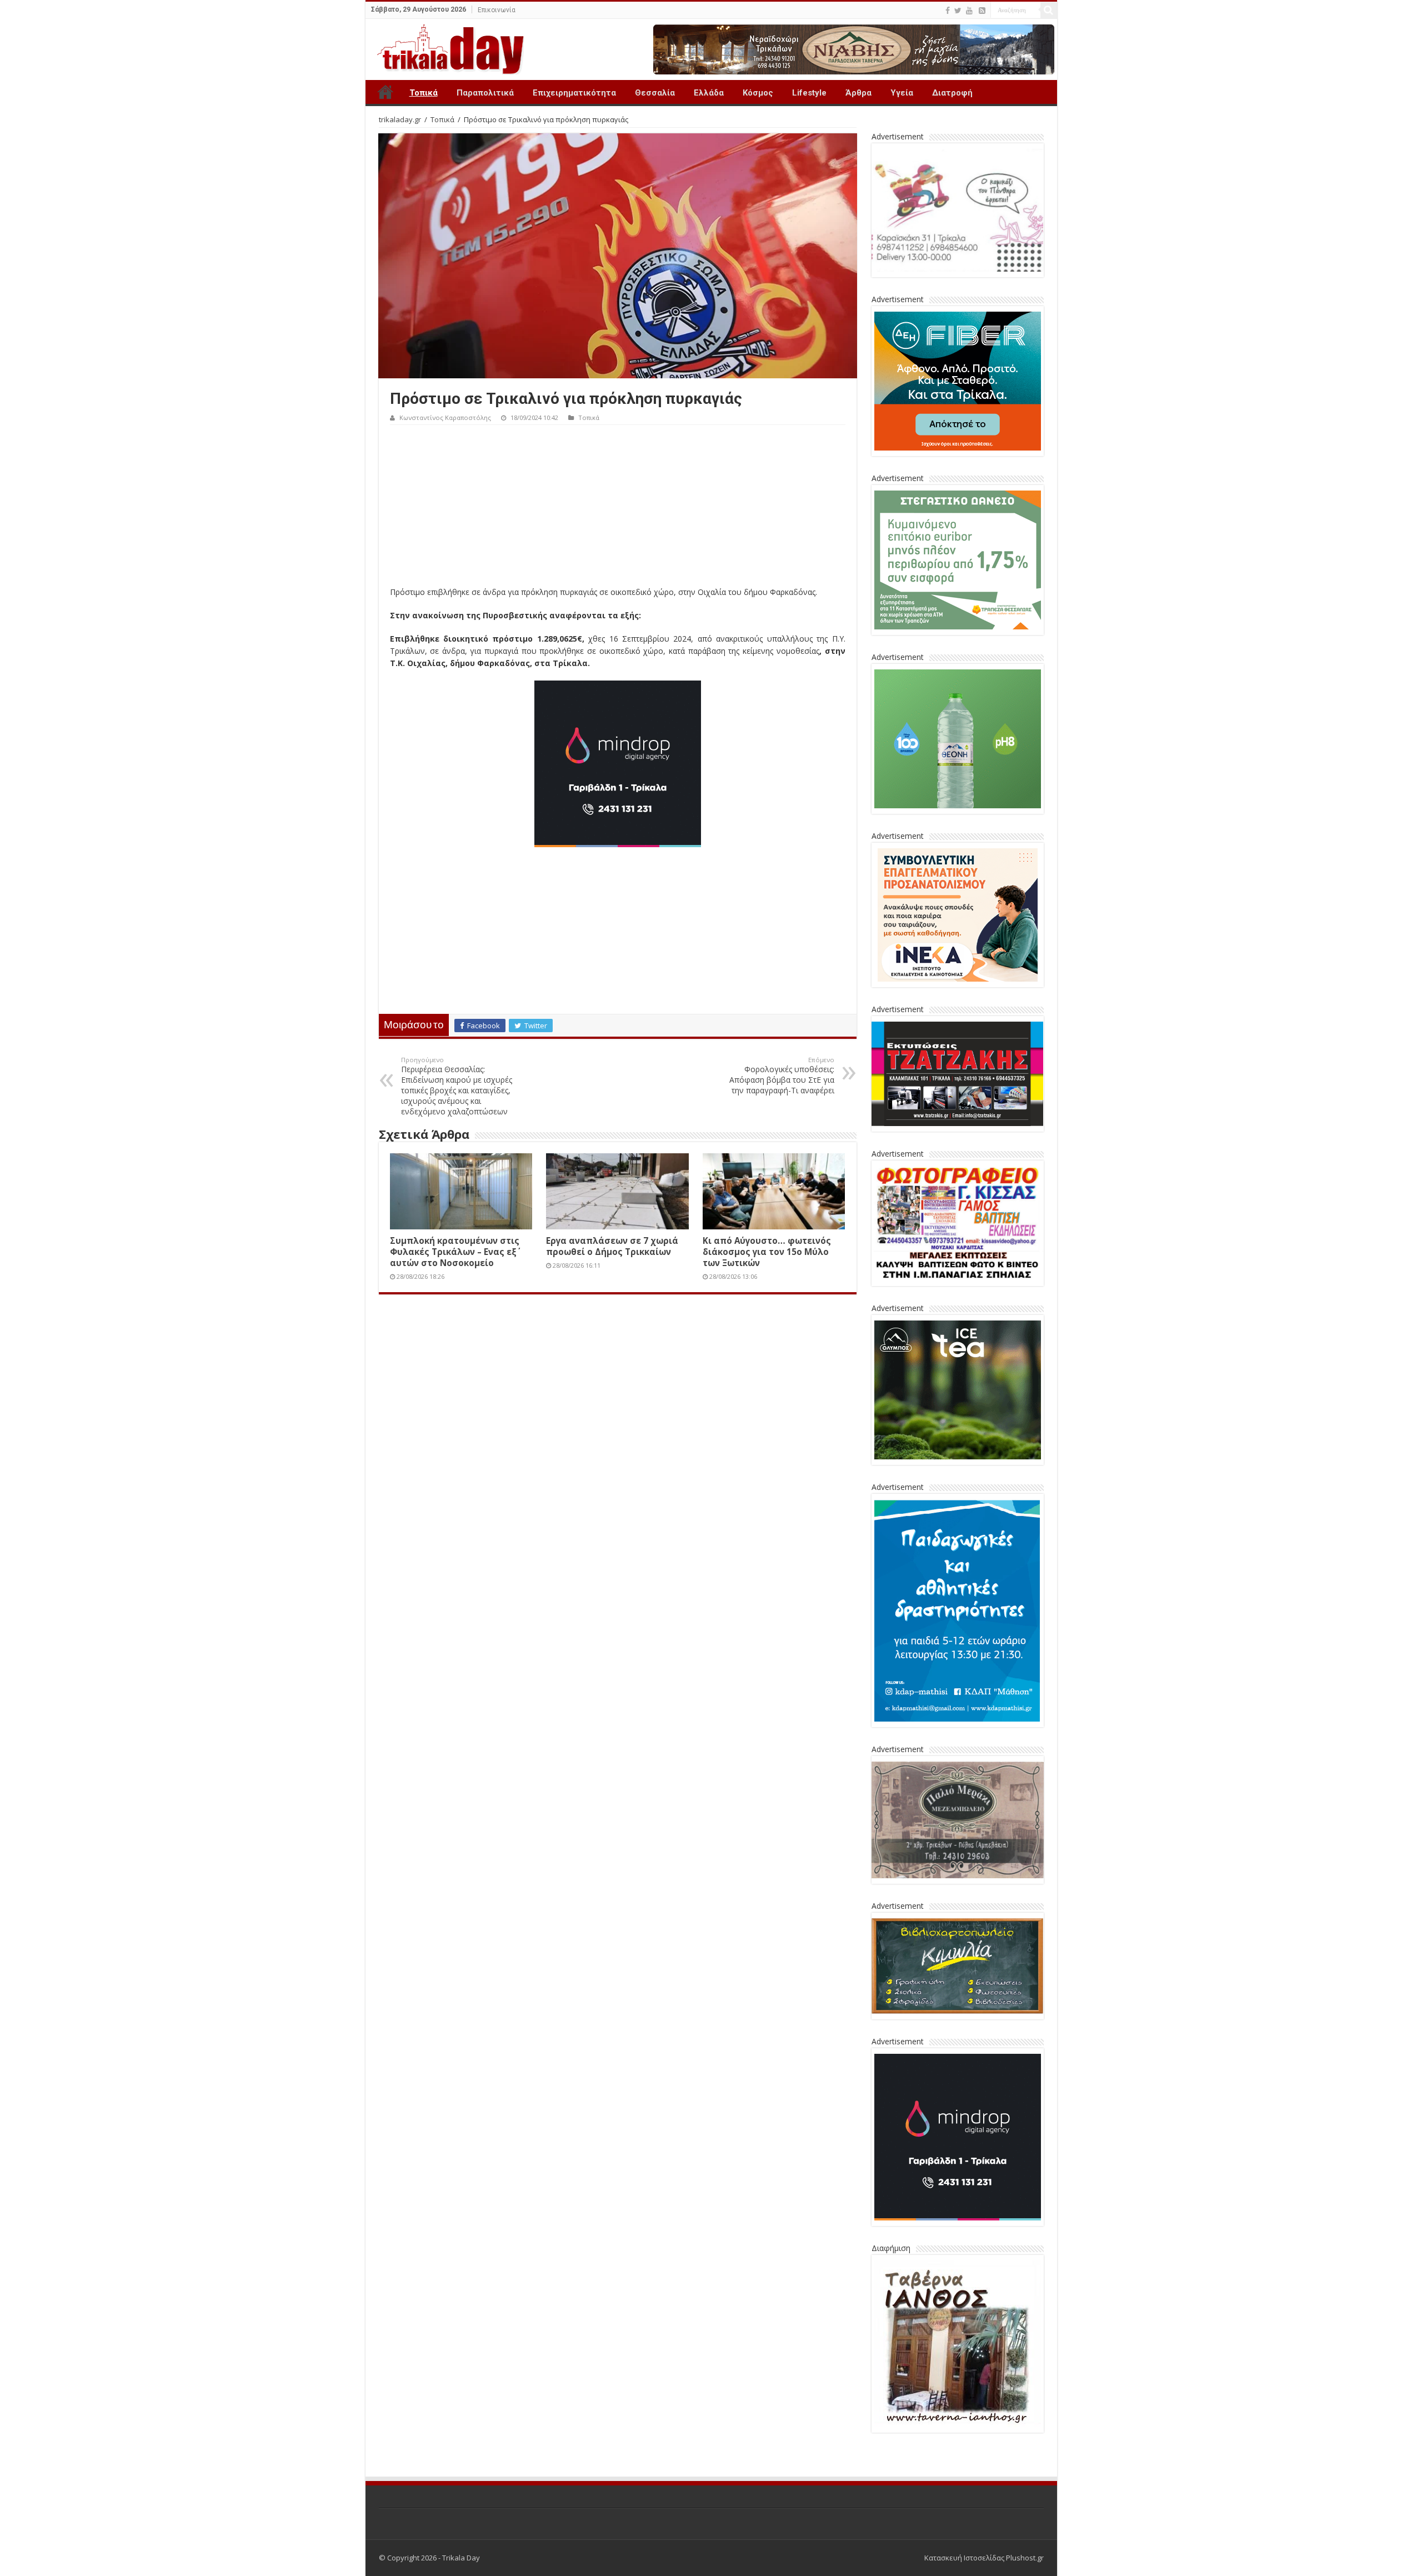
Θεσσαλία (655, 93)
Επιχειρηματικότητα (574, 93)
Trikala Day (385, 92)
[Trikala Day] (446, 47)
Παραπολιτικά (485, 93)
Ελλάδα (709, 93)
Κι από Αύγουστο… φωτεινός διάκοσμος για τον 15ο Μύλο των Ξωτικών (767, 1252)
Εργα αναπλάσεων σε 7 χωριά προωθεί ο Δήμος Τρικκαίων (612, 1246)
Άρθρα (858, 93)
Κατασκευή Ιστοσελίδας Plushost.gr (984, 2558)
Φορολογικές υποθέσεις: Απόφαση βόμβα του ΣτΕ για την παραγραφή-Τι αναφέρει (782, 1076)
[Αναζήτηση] (1049, 10)
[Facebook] (948, 11)
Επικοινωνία (497, 10)
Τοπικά (424, 93)
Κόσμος (758, 93)
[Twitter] (958, 11)
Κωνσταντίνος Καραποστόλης (445, 417)
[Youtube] (969, 11)
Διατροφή (952, 93)
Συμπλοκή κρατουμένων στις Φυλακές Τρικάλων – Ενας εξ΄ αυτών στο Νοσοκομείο (455, 1252)
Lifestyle (809, 93)
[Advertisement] (618, 508)
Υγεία (902, 93)
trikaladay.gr (400, 119)
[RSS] (982, 11)
